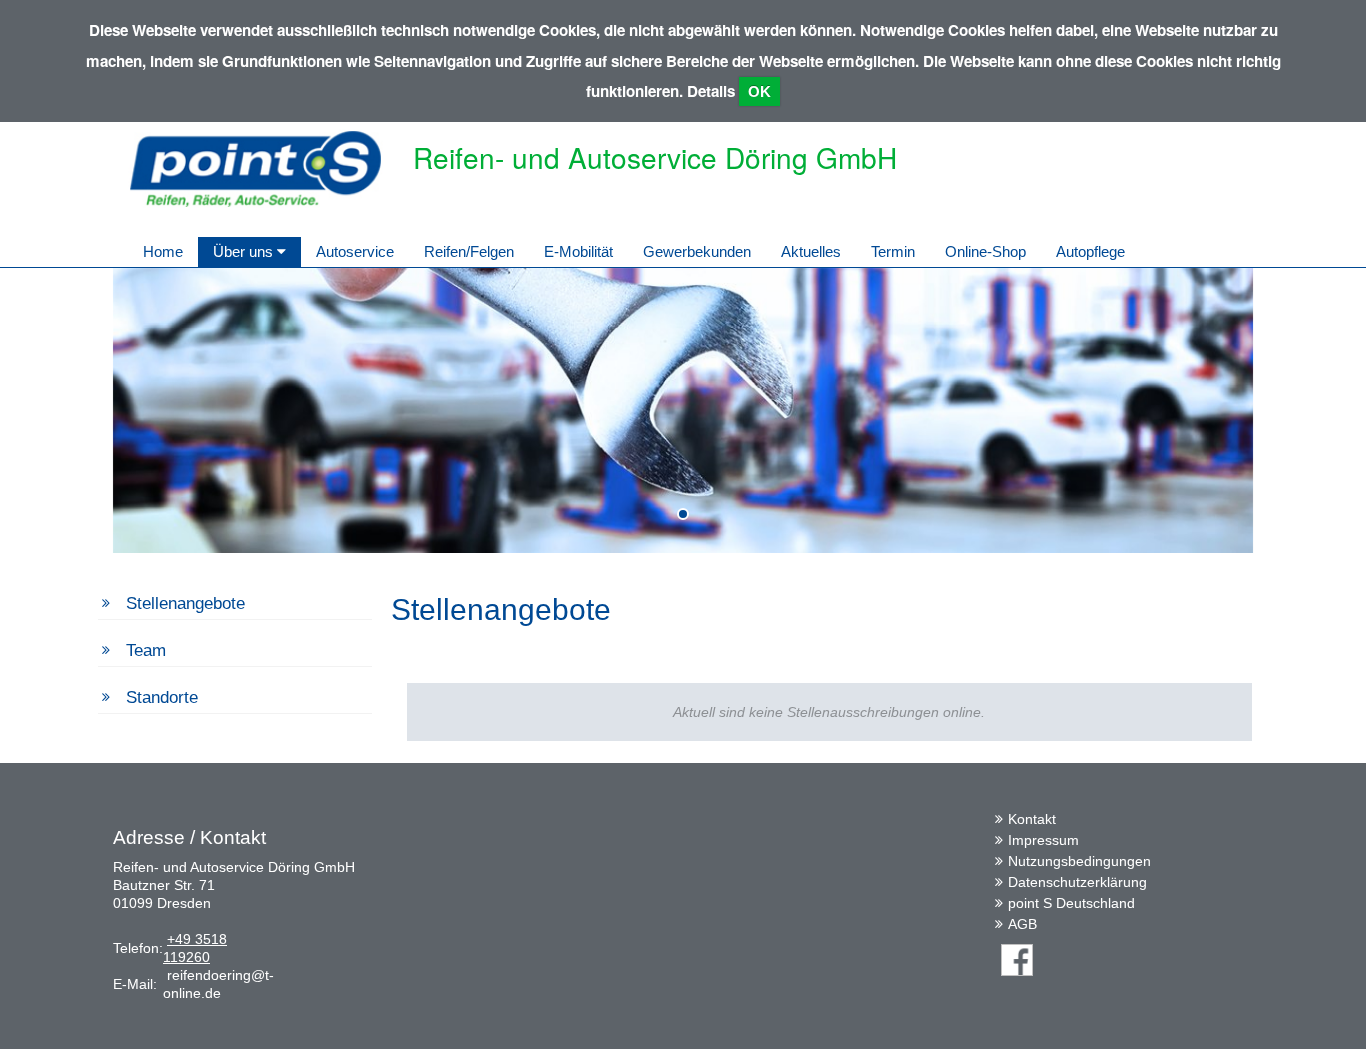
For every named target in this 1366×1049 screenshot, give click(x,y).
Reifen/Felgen (469, 251)
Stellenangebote (185, 603)
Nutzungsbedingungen (1079, 861)
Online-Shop (985, 251)
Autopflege (1090, 251)
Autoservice (355, 251)
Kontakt (1032, 819)
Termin (893, 251)
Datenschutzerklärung (1077, 882)
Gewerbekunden (697, 251)
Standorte (162, 697)
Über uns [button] (245, 251)
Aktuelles (811, 251)
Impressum (1043, 840)
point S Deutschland (1071, 903)
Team (146, 650)
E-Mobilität (578, 251)
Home (163, 251)
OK (759, 91)
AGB (1022, 924)
